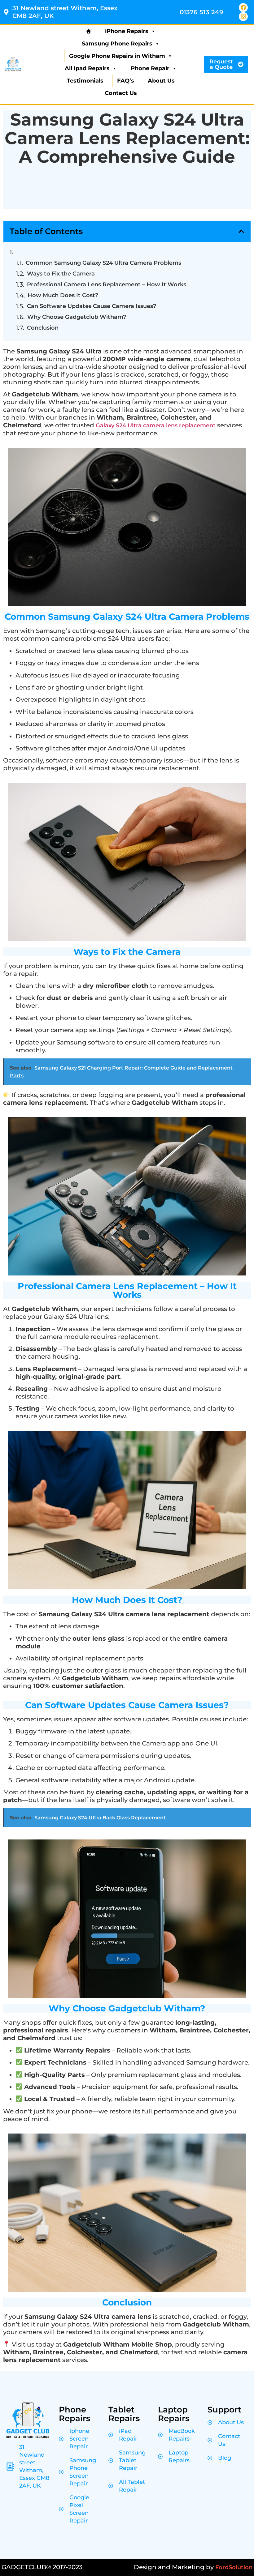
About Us (161, 81)
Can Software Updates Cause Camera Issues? (92, 306)
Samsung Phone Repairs (117, 44)
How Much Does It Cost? (63, 295)
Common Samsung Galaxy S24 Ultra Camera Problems (103, 263)
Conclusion (43, 328)
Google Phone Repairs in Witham (117, 56)
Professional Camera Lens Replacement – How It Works (107, 284)
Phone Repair (150, 68)
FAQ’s (126, 81)
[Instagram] (243, 17)
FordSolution (234, 2567)
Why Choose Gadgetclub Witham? (77, 317)
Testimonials (85, 81)
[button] (241, 231)
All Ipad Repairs (87, 68)
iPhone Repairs (127, 31)
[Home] (88, 31)
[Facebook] (243, 8)
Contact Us (121, 93)
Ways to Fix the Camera (61, 274)
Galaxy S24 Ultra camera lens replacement (156, 425)
